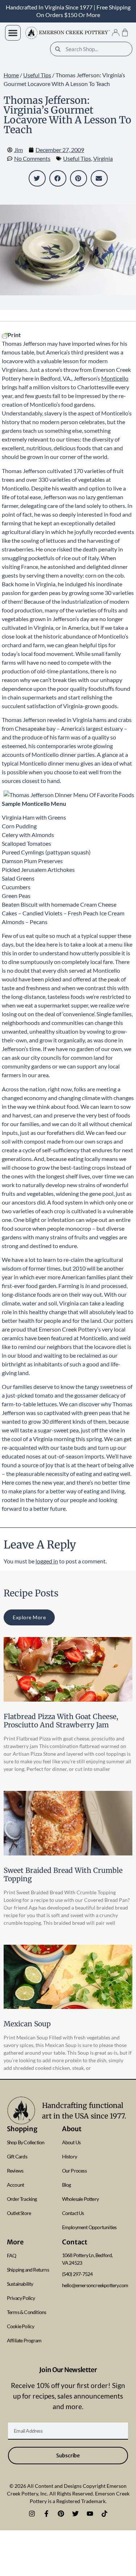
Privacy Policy (21, 2298)
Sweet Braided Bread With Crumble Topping (63, 1874)
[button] (13, 33)
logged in (47, 1561)
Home (11, 75)
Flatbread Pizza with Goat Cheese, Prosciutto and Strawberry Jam (61, 1721)
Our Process (74, 2171)
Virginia (103, 158)
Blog (67, 2185)
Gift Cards (17, 2156)
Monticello (115, 378)
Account (15, 2185)
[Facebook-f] (46, 2514)
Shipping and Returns (28, 2270)
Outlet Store (19, 2213)
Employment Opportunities (89, 2227)
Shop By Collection (26, 2142)
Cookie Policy (21, 2326)
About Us (71, 2142)
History (69, 2156)
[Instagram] (32, 2514)
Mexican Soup (27, 2024)
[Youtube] (90, 2514)
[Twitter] (75, 2514)
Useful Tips (37, 75)
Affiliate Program (24, 2340)
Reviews (15, 2171)
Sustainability (20, 2284)
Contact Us (73, 2213)
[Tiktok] (104, 2514)
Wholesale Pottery (80, 2199)
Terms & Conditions (27, 2312)
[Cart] (125, 32)
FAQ (12, 2255)
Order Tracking (22, 2199)
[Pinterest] (61, 2514)
